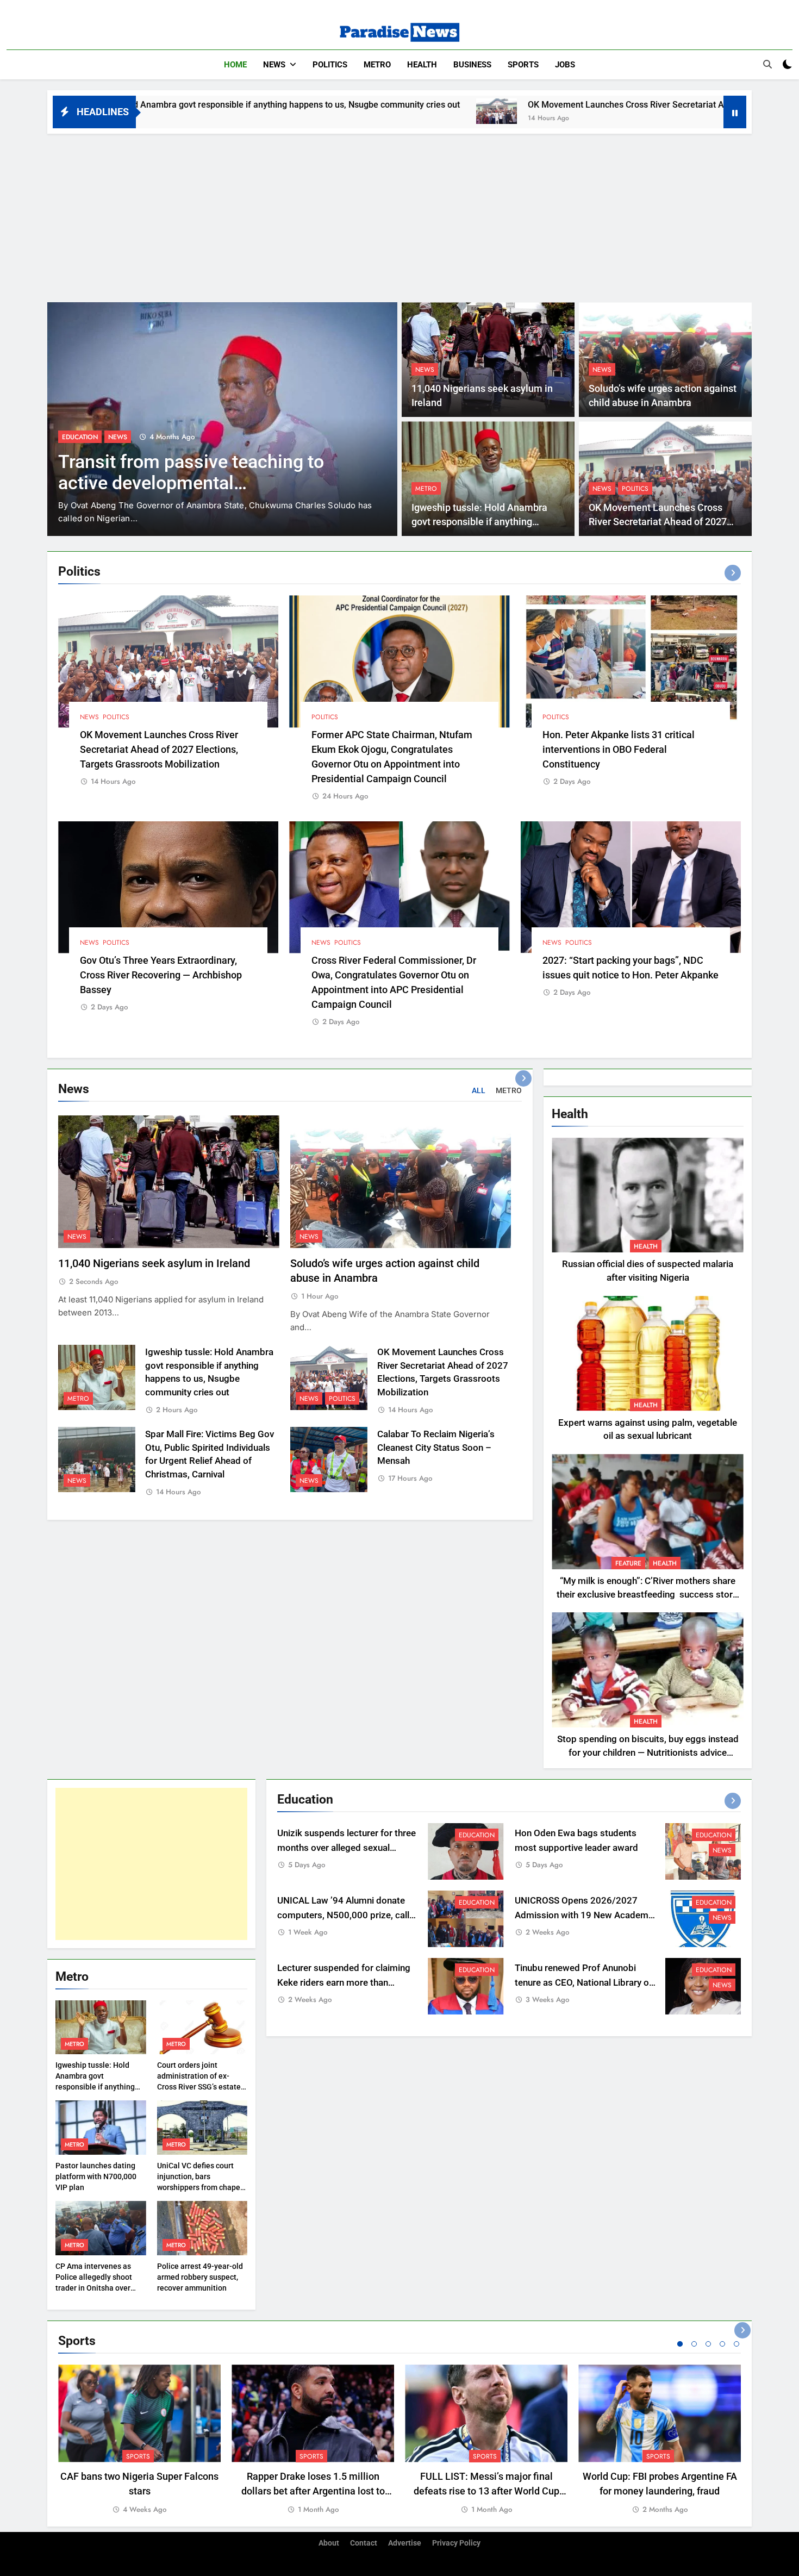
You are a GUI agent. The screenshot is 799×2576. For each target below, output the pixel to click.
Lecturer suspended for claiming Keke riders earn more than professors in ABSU (344, 1983)
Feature (628, 1563)
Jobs (565, 65)
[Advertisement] (399, 215)
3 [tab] (708, 2344)
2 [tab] (694, 2344)
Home (235, 65)
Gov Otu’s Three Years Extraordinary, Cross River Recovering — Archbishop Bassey (161, 975)
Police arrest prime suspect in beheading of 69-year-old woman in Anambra (203, 483)
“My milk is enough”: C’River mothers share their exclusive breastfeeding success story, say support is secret (648, 1595)
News (274, 65)
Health (422, 65)
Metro (377, 65)
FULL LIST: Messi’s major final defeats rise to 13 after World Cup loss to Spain (486, 2491)
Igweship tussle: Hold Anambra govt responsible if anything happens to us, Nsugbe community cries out (95, 2087)
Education (477, 1835)
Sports (523, 65)
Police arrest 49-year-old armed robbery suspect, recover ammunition (200, 2277)
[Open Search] (767, 64)
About (329, 2543)
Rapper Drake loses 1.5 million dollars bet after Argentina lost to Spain (313, 2491)
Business (472, 65)
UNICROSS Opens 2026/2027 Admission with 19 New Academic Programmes (585, 1915)
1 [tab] (680, 2344)
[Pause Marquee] (735, 112)
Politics (330, 65)
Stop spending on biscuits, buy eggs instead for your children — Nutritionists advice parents (648, 1753)
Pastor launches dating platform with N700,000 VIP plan (96, 2176)
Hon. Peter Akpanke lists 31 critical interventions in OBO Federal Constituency (619, 749)
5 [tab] (736, 2344)
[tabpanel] (139, 2440)
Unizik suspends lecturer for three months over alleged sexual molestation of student (347, 1848)
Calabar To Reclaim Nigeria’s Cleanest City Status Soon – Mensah (436, 1448)
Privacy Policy (456, 2543)
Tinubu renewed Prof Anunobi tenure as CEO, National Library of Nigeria (583, 1983)
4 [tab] (722, 2344)
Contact (364, 2543)
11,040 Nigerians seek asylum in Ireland (154, 1264)
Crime (71, 437)
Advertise (405, 2543)
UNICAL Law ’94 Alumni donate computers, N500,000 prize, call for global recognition (343, 1915)
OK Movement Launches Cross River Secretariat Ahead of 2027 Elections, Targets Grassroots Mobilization (558, 105)
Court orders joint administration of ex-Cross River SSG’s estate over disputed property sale (199, 2087)
